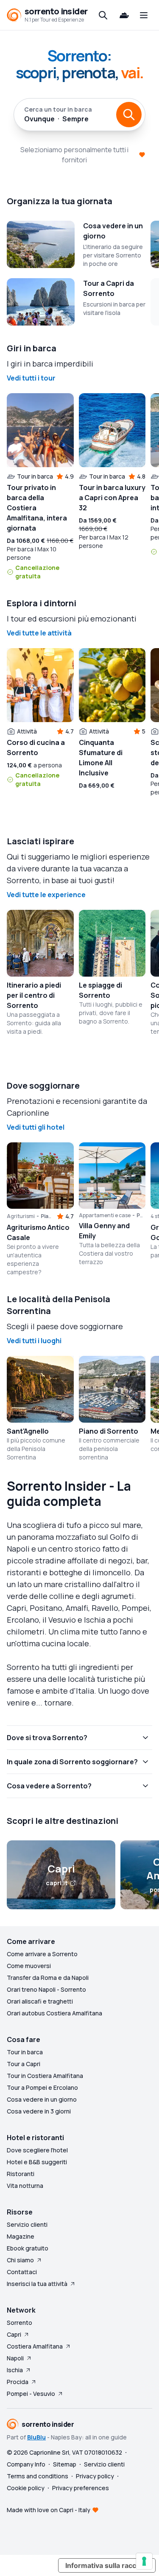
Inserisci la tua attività (37, 2284)
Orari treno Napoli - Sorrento (46, 1989)
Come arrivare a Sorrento (42, 1954)
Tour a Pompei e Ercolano (42, 2087)
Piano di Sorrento (109, 1431)
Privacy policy (95, 2476)
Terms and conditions (38, 2476)
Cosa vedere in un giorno (42, 2099)
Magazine (21, 2236)
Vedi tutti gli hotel (36, 1127)
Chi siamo (20, 2260)
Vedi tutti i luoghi (34, 1341)
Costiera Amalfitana (35, 2346)
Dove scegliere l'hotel (37, 2150)
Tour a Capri (24, 2064)
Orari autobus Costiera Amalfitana (54, 2013)
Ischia (15, 2370)
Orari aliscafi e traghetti (40, 2001)
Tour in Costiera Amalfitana (45, 2076)
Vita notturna (25, 2186)
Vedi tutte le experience (46, 895)
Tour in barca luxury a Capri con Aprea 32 (112, 498)
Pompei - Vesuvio (31, 2394)
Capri (14, 2334)
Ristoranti (21, 2174)
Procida (18, 2382)
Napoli (15, 2358)
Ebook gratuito (28, 2248)
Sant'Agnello (28, 1431)
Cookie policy (26, 2488)
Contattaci (22, 2272)
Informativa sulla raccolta (107, 2565)
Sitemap (65, 2464)
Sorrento (20, 2323)
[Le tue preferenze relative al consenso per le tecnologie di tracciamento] (144, 2561)
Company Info (26, 2464)
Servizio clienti (27, 2224)
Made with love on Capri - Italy (49, 2510)
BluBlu (36, 2437)
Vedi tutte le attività (39, 633)
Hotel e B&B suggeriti (37, 2162)
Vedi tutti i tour (31, 378)
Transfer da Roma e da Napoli (48, 1978)
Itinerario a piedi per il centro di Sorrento (34, 995)
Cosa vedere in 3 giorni (39, 2111)
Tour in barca (25, 2052)
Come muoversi (29, 1966)
